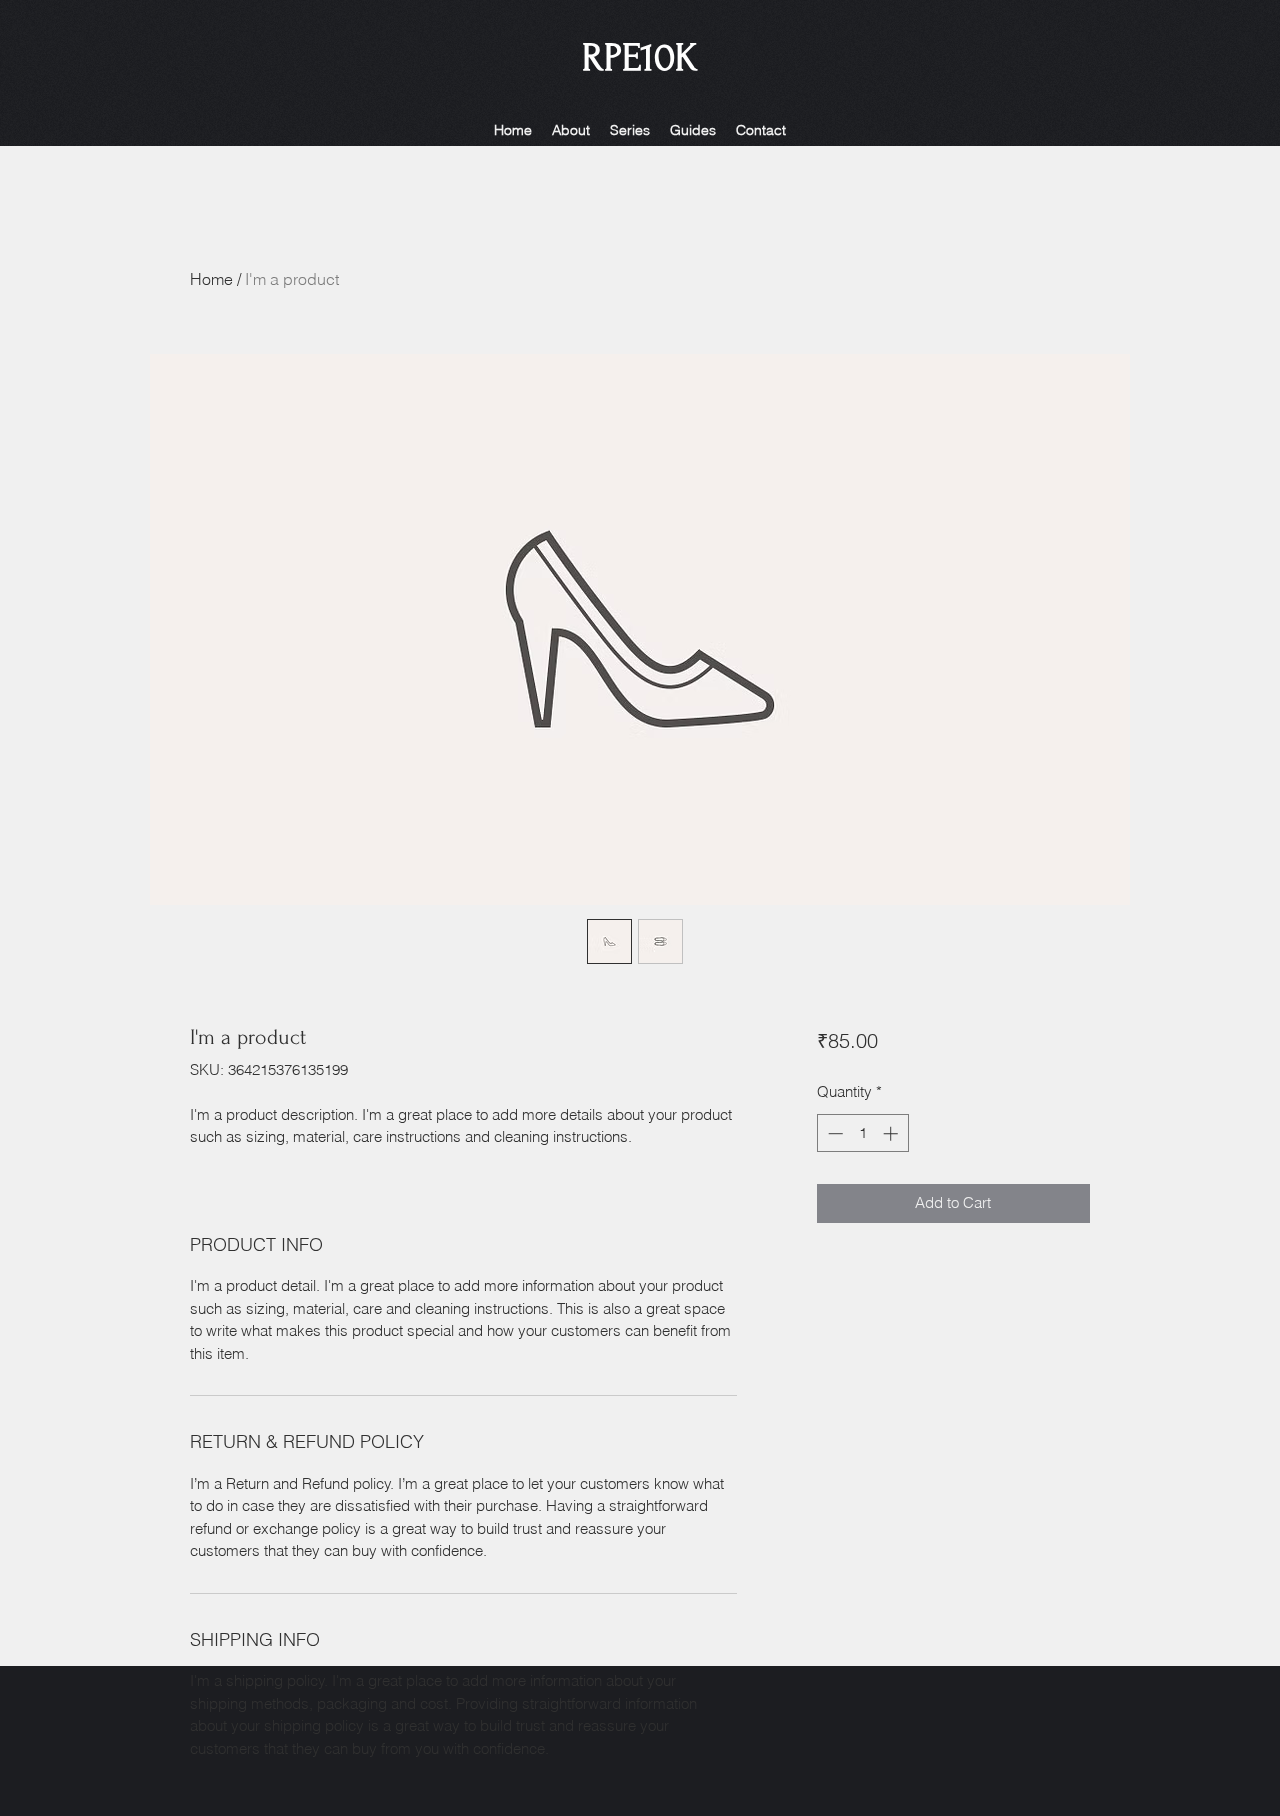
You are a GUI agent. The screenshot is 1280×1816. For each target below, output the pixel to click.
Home (211, 279)
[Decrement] (833, 1133)
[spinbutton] (862, 1133)
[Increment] (892, 1133)
